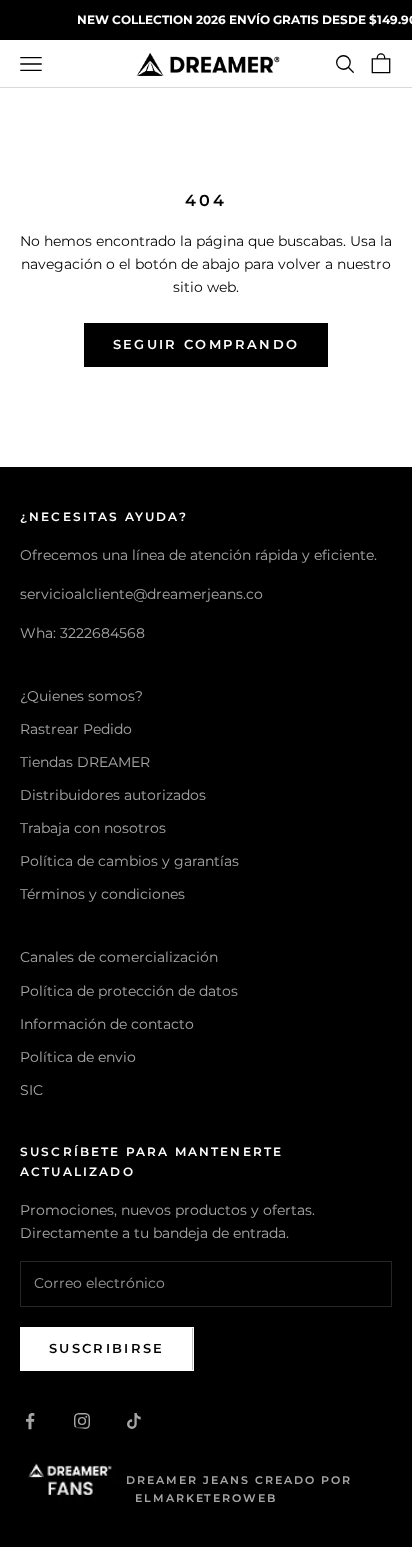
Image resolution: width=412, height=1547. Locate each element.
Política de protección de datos (129, 991)
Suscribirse (107, 1348)
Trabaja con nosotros (93, 828)
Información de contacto (107, 1024)
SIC (31, 1090)
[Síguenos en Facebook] (30, 1421)
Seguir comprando (206, 344)
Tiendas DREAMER (85, 762)
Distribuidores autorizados (113, 795)
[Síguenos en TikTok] (134, 1421)
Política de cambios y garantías (129, 861)
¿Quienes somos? (81, 696)
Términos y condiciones (102, 894)
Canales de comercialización (119, 957)
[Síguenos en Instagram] (82, 1421)
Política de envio (78, 1057)
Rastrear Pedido (76, 729)
